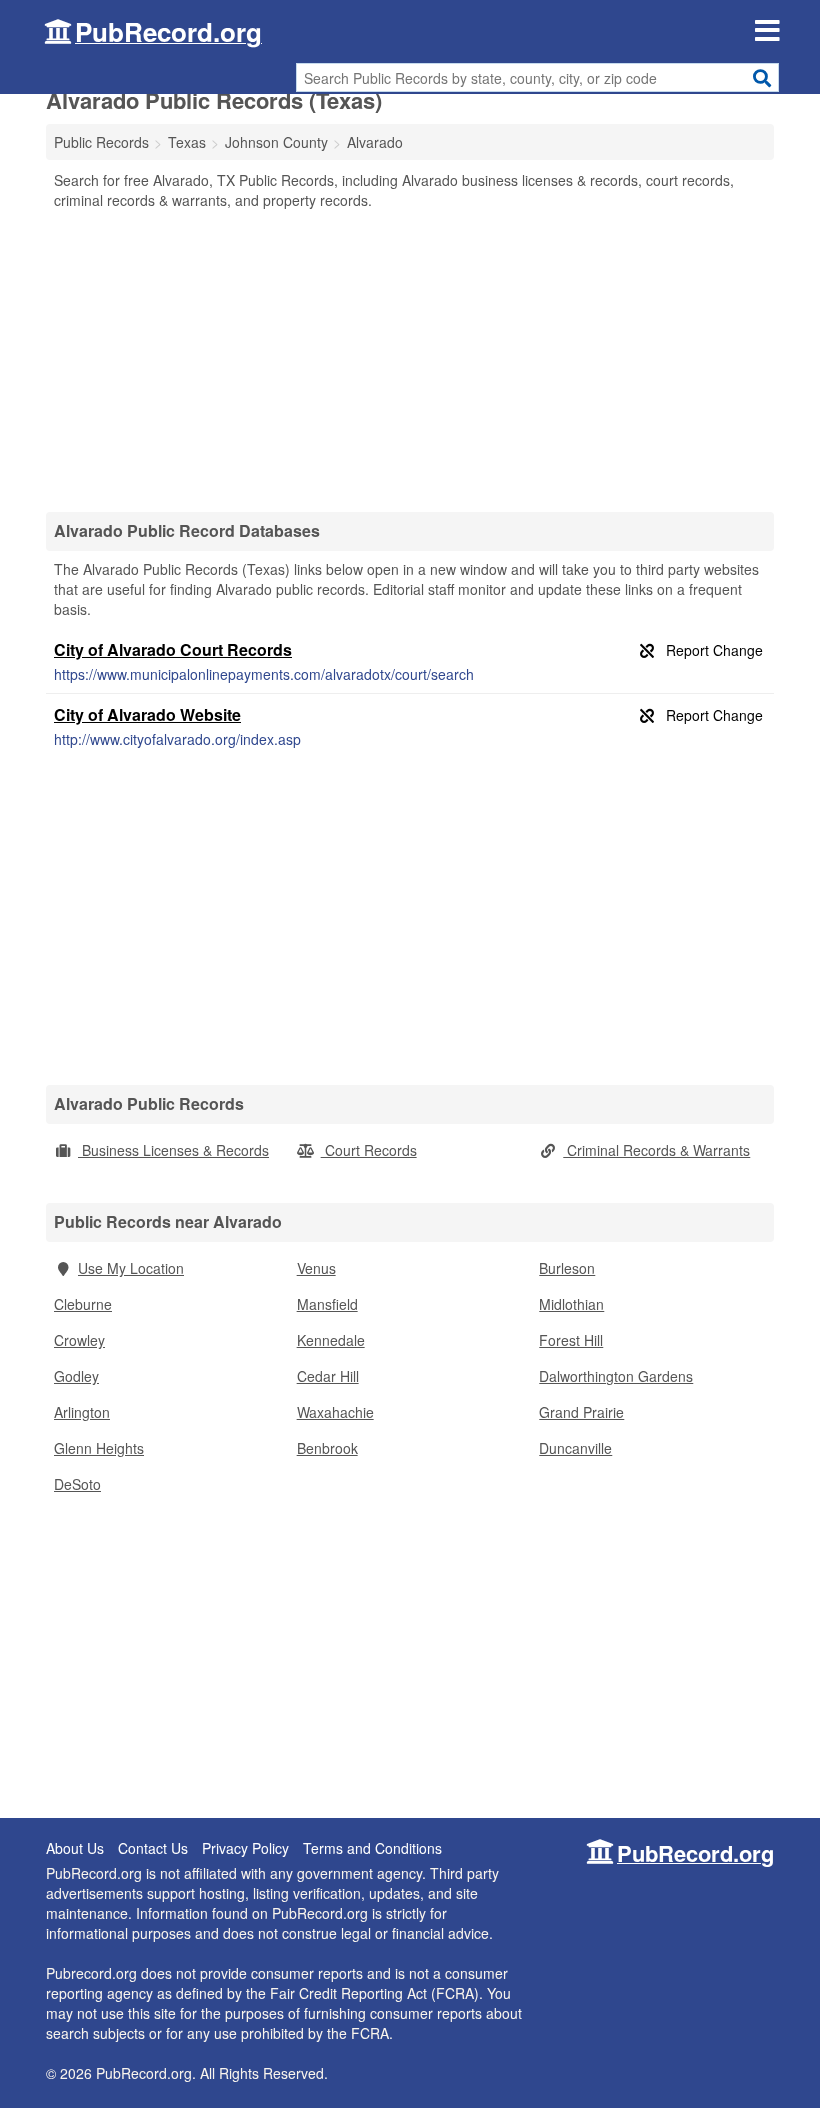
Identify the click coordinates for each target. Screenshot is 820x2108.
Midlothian (571, 1304)
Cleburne (83, 1304)
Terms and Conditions (372, 1848)
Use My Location (131, 1268)
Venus (316, 1268)
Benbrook (327, 1448)
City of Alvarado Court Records (173, 649)
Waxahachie (335, 1412)
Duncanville (575, 1448)
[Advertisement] (410, 360)
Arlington (82, 1412)
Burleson (567, 1268)
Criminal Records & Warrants (656, 1150)
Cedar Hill (328, 1376)
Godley (76, 1376)
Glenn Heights (99, 1448)
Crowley (79, 1340)
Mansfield (327, 1304)
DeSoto (77, 1484)
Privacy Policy (245, 1848)
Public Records (101, 142)
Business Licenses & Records (173, 1150)
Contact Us (153, 1848)
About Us (75, 1848)
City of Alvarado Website (147, 714)
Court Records (369, 1150)
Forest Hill (571, 1340)
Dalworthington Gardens (616, 1376)
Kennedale (331, 1340)
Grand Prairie (581, 1412)
